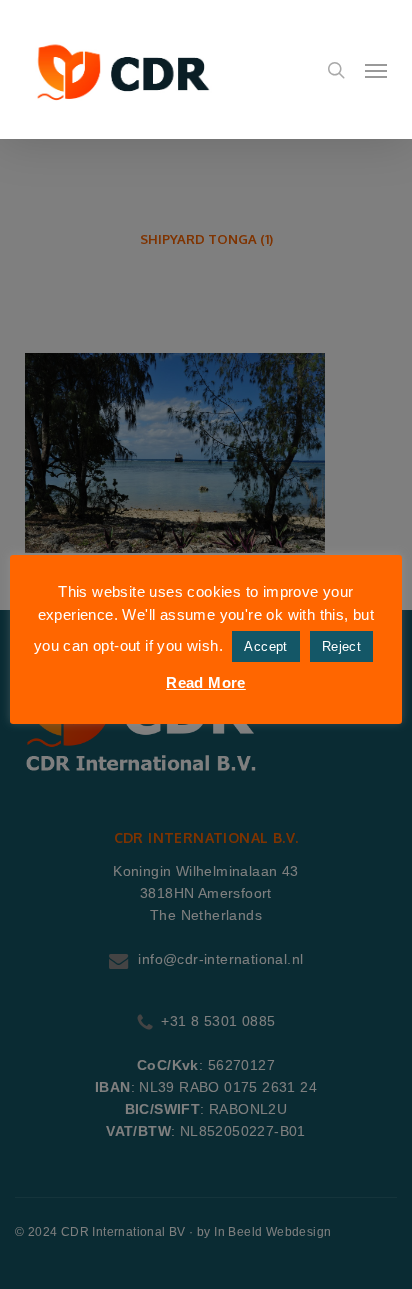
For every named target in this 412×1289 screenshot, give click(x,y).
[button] (376, 70)
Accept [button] (265, 646)
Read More (206, 682)
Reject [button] (341, 646)
